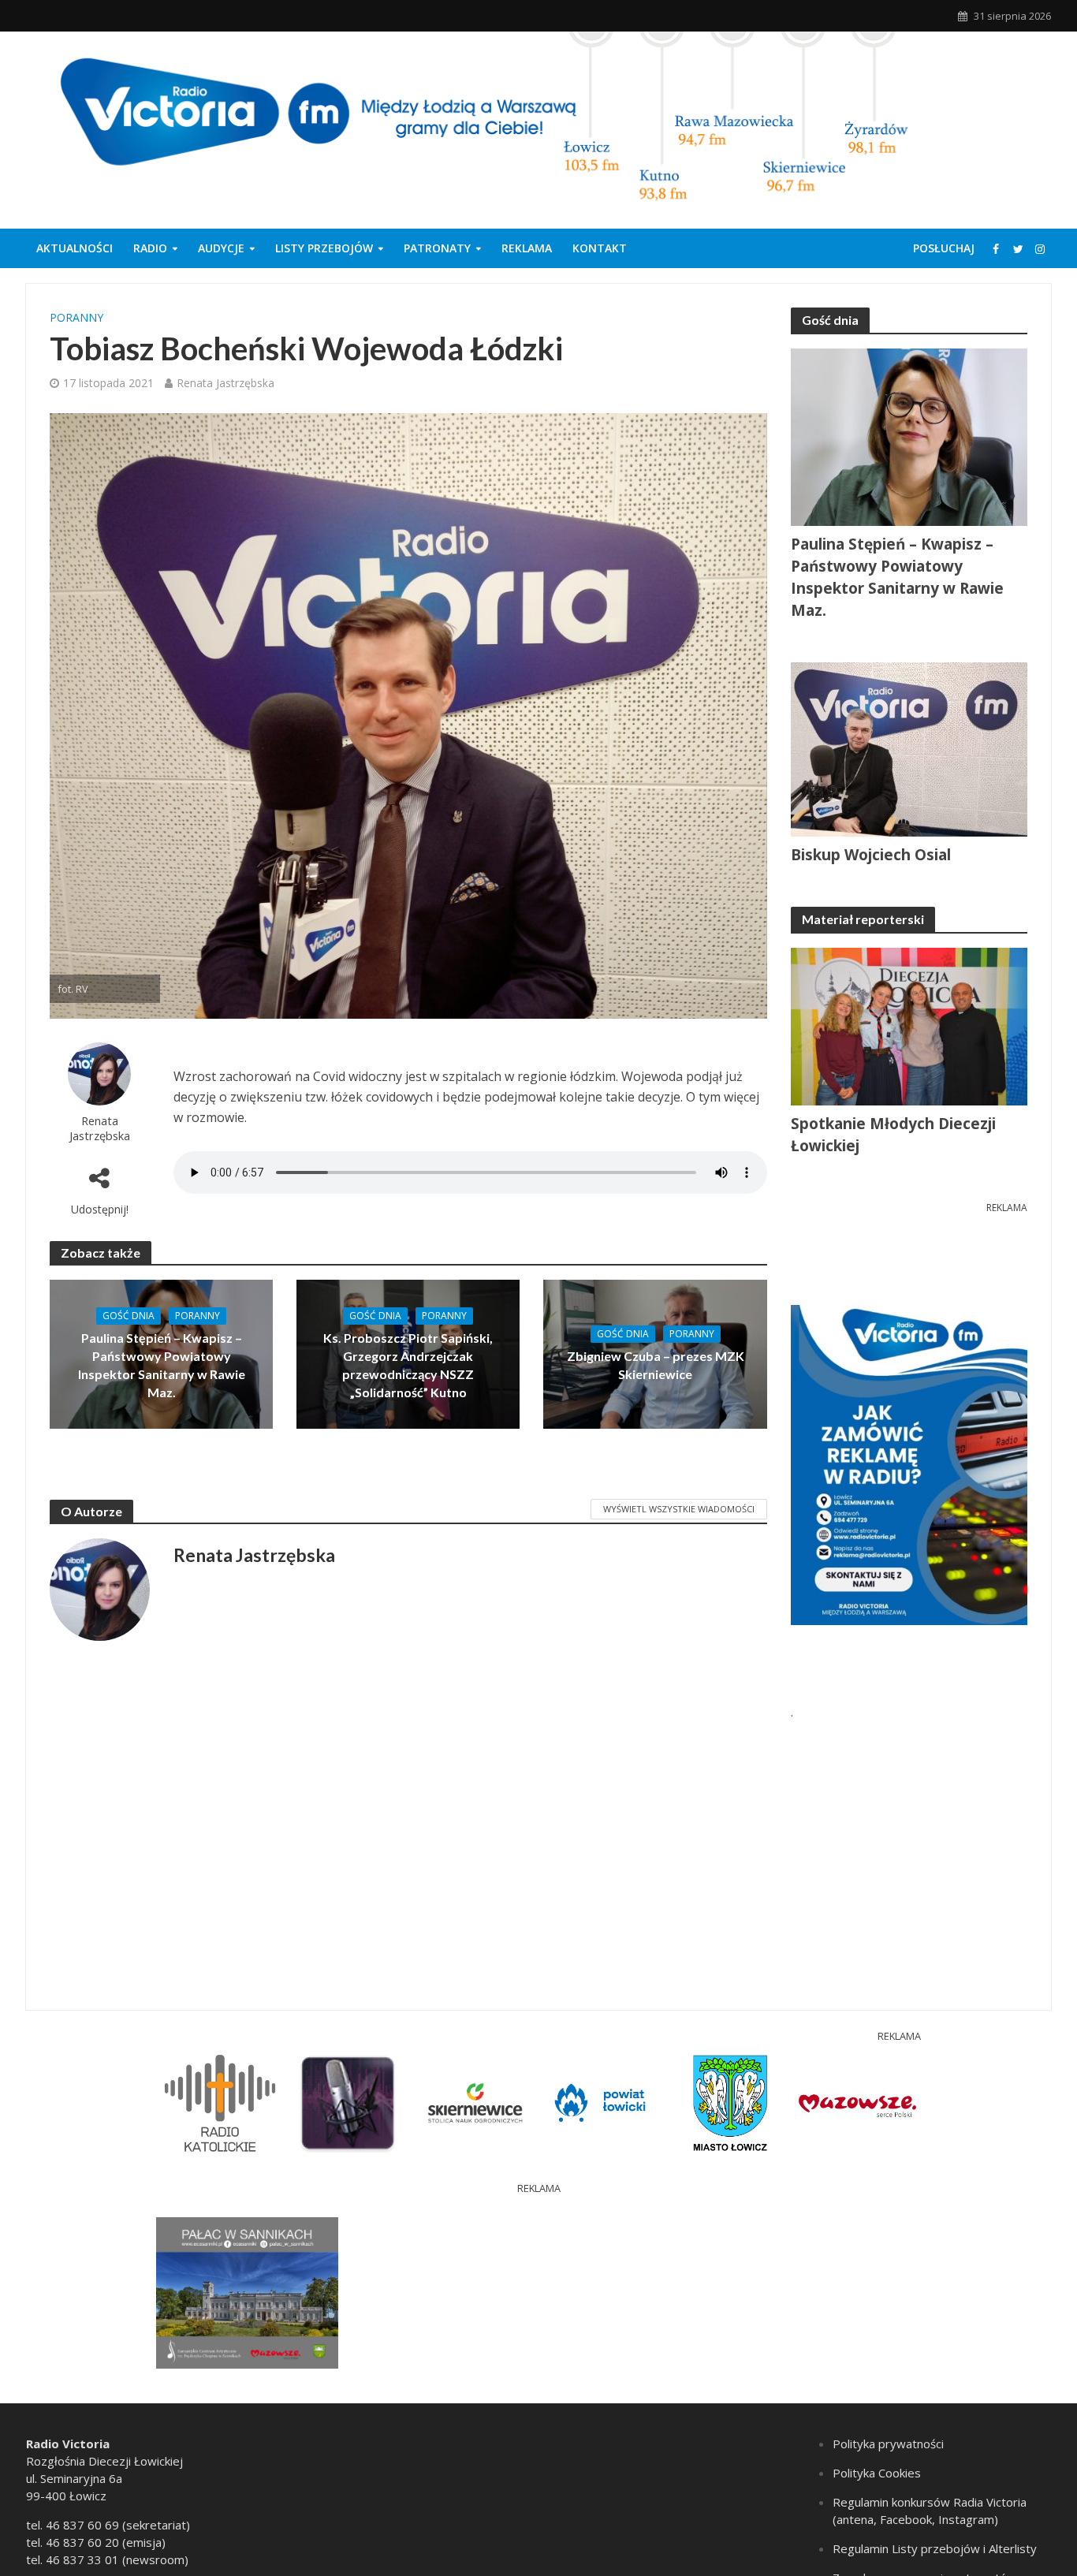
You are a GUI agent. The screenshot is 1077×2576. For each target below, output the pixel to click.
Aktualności (75, 248)
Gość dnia (129, 1316)
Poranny (76, 317)
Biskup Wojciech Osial (871, 855)
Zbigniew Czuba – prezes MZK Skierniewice (656, 1365)
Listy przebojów (324, 248)
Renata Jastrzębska (225, 383)
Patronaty (437, 248)
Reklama (527, 248)
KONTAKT (600, 248)
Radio (150, 248)
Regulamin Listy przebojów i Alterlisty (935, 2548)
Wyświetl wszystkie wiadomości (679, 1509)
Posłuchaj (944, 248)
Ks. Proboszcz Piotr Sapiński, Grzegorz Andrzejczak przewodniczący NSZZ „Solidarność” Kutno (408, 1365)
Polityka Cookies (877, 2473)
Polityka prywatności (888, 2444)
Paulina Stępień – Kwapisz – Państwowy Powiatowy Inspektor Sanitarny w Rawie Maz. (162, 1365)
